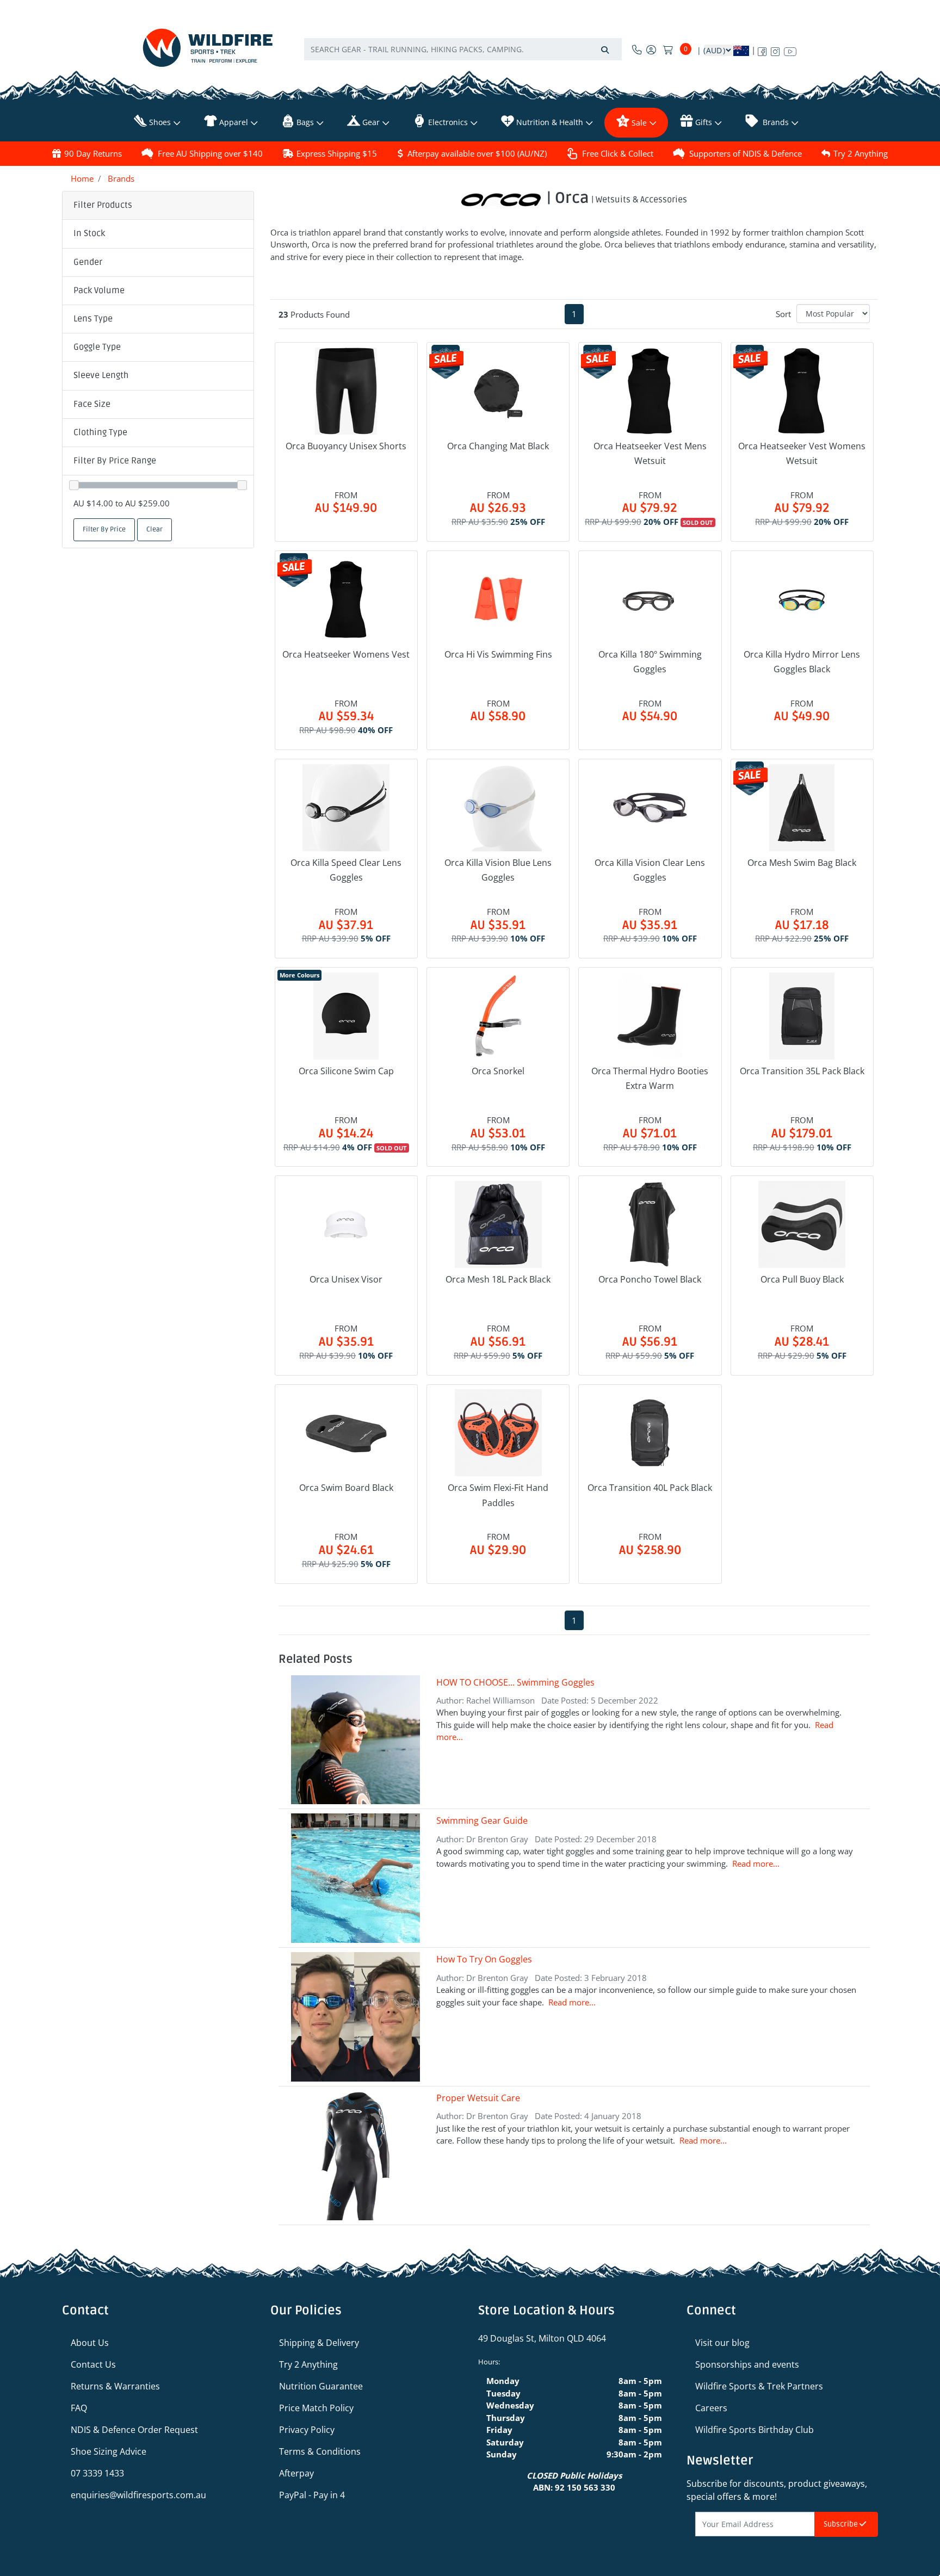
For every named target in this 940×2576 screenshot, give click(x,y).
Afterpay (296, 2473)
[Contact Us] (637, 49)
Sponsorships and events (747, 2364)
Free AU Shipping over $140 (210, 153)
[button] (158, 234)
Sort (783, 314)
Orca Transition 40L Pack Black (650, 1488)
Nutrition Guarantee (321, 2386)
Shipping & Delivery (319, 2343)
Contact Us (93, 2364)
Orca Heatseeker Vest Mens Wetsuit (650, 453)
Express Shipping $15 (337, 153)
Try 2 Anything (861, 153)
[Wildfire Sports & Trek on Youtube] (790, 49)
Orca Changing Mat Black (498, 446)
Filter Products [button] (103, 205)
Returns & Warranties (115, 2386)
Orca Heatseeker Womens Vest (346, 654)
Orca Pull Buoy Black (802, 1279)
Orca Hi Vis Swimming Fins (498, 654)
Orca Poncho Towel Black (650, 1279)
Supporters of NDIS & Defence (746, 153)
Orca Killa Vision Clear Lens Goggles (650, 870)
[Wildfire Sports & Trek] (208, 48)
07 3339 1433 (97, 2473)
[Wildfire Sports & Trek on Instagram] (775, 49)
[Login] (651, 49)
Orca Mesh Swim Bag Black (802, 863)
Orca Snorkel (498, 1071)
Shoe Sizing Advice (109, 2451)
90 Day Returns (93, 153)
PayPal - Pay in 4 (312, 2495)
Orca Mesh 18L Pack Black (498, 1279)
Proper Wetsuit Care (478, 2098)
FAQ (79, 2408)
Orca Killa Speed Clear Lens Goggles (346, 870)
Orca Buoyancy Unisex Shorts (346, 446)
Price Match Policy (316, 2408)
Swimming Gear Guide (482, 1820)
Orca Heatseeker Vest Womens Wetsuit (802, 453)
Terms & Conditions (320, 2451)
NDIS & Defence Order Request (134, 2430)
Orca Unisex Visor (346, 1279)
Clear (154, 530)
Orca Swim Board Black (346, 1488)
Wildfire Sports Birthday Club (755, 2430)
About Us (90, 2343)
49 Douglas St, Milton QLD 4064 (542, 2338)
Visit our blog (722, 2343)
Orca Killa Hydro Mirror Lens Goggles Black (802, 662)
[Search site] (605, 49)
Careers (711, 2408)
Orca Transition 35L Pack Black (802, 1071)
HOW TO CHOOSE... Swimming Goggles (515, 1682)
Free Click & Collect (618, 153)
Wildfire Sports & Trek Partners (759, 2386)
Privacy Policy (307, 2430)
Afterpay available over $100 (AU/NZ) (477, 153)
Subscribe (842, 2524)
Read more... (756, 1863)
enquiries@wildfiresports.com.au (138, 2495)
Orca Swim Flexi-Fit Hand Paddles (498, 1495)
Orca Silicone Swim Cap (346, 1071)
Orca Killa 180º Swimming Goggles (650, 662)
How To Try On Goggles (484, 1959)
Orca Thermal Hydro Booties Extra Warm (650, 1078)
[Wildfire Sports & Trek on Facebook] (762, 49)
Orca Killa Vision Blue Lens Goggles (498, 870)
